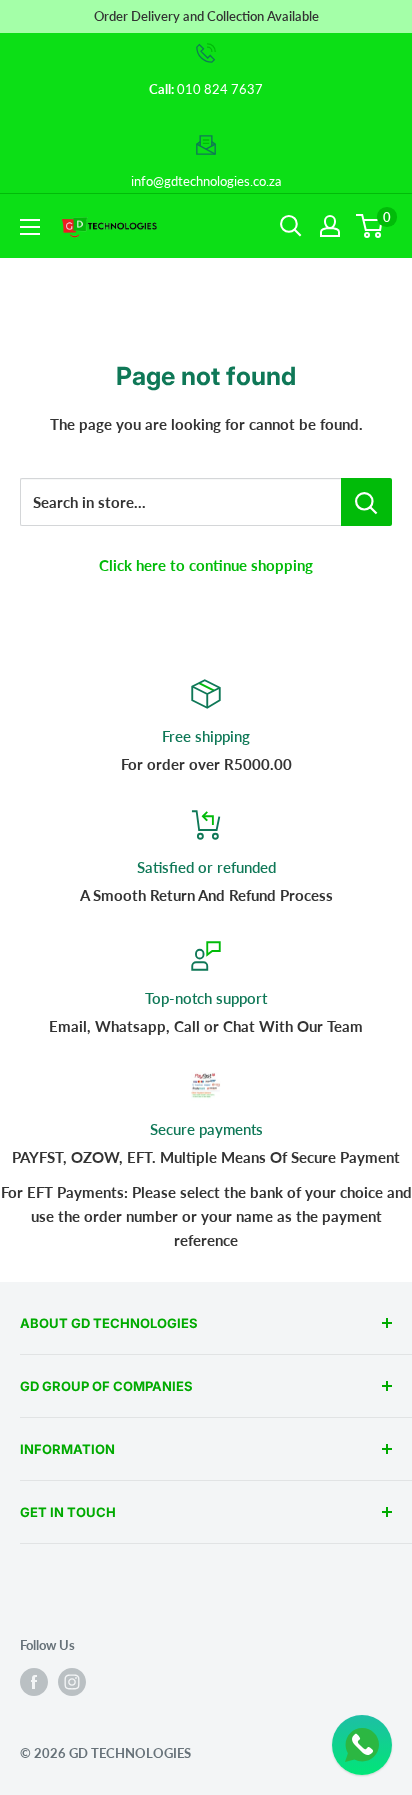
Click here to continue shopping (206, 565)
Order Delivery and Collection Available (206, 16)
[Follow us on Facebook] (34, 1682)
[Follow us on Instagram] (72, 1682)
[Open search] (291, 226)
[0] (370, 226)
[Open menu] (30, 227)
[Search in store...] (366, 502)
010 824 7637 (220, 89)
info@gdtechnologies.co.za (206, 181)
